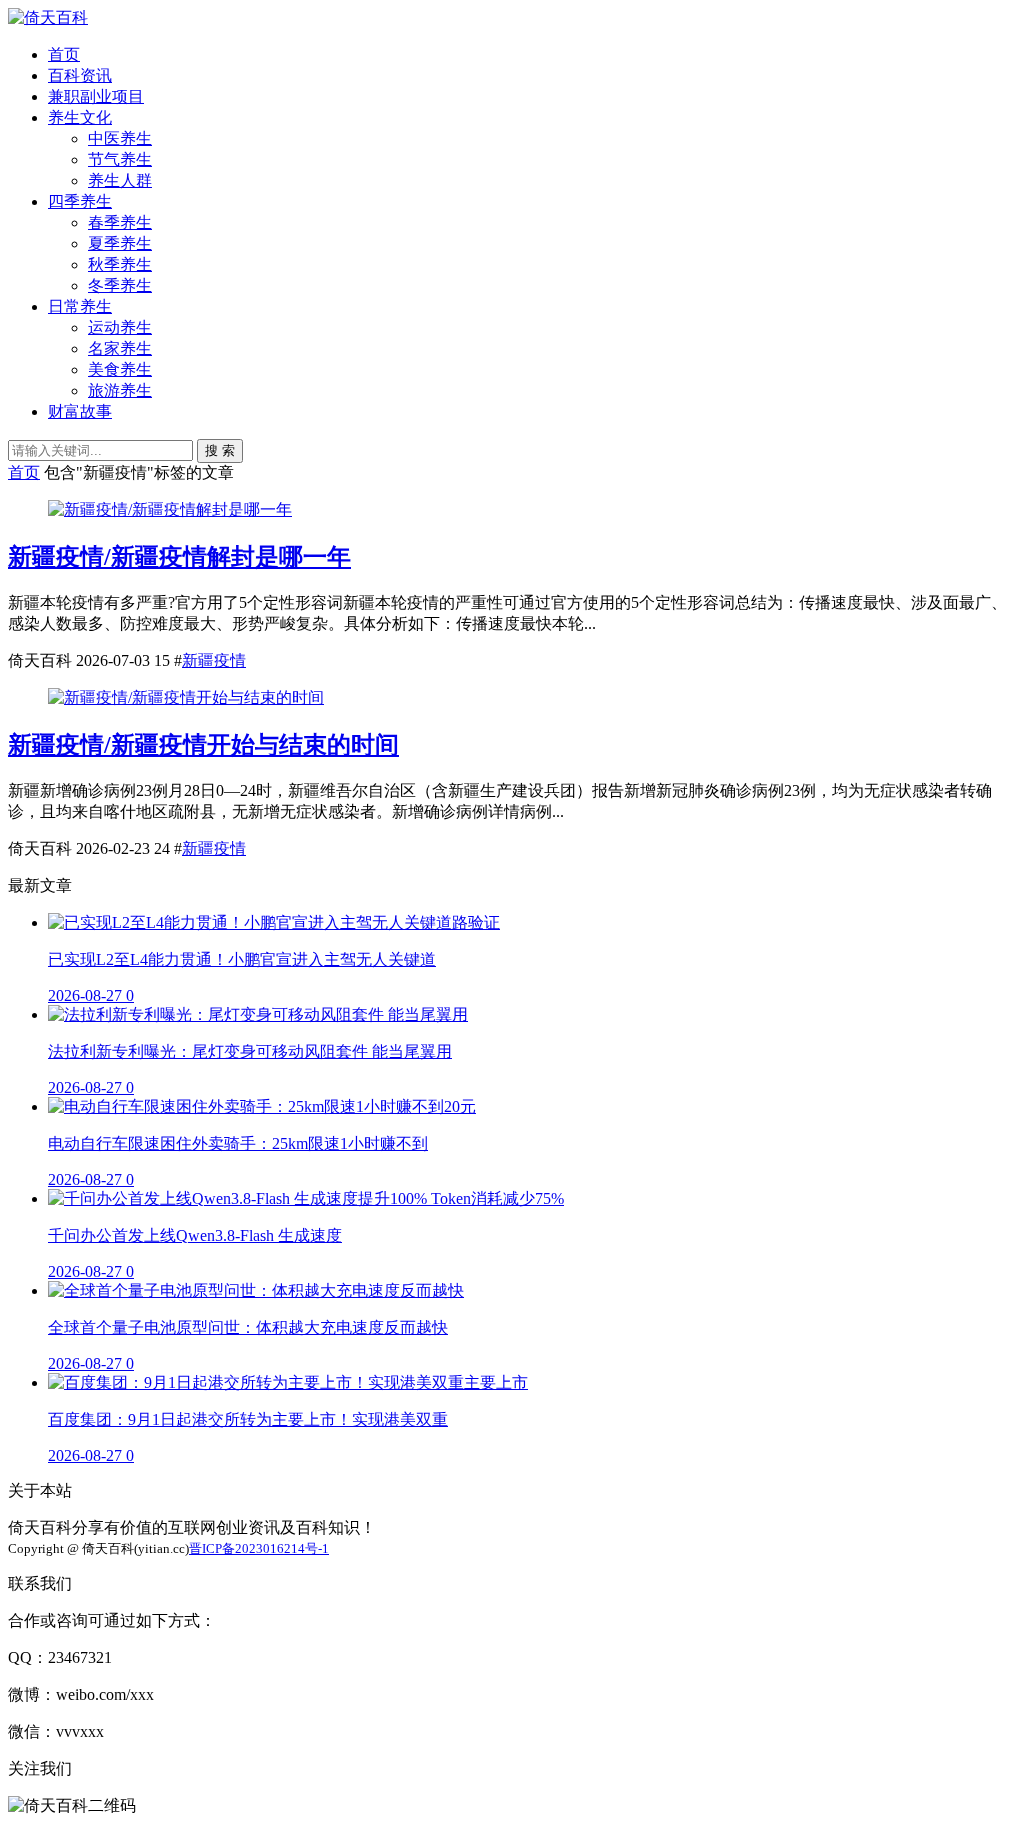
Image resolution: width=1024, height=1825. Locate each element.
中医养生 (120, 138)
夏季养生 (120, 243)
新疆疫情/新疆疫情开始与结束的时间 (203, 745)
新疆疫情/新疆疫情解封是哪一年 (179, 557)
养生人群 (120, 180)
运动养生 (120, 327)
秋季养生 (120, 264)
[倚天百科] (48, 17)
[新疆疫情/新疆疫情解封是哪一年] (170, 509)
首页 (64, 54)
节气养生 (120, 159)
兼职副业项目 (96, 96)
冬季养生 (120, 285)
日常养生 (80, 306)
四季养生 (80, 201)
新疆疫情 (214, 660)
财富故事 (80, 411)
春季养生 (120, 222)
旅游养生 (120, 390)
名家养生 (120, 348)
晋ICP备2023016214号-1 (259, 1548)
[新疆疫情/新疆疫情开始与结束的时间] (186, 697)
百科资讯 (80, 75)
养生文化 (80, 117)
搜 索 (220, 450)
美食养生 (120, 369)
